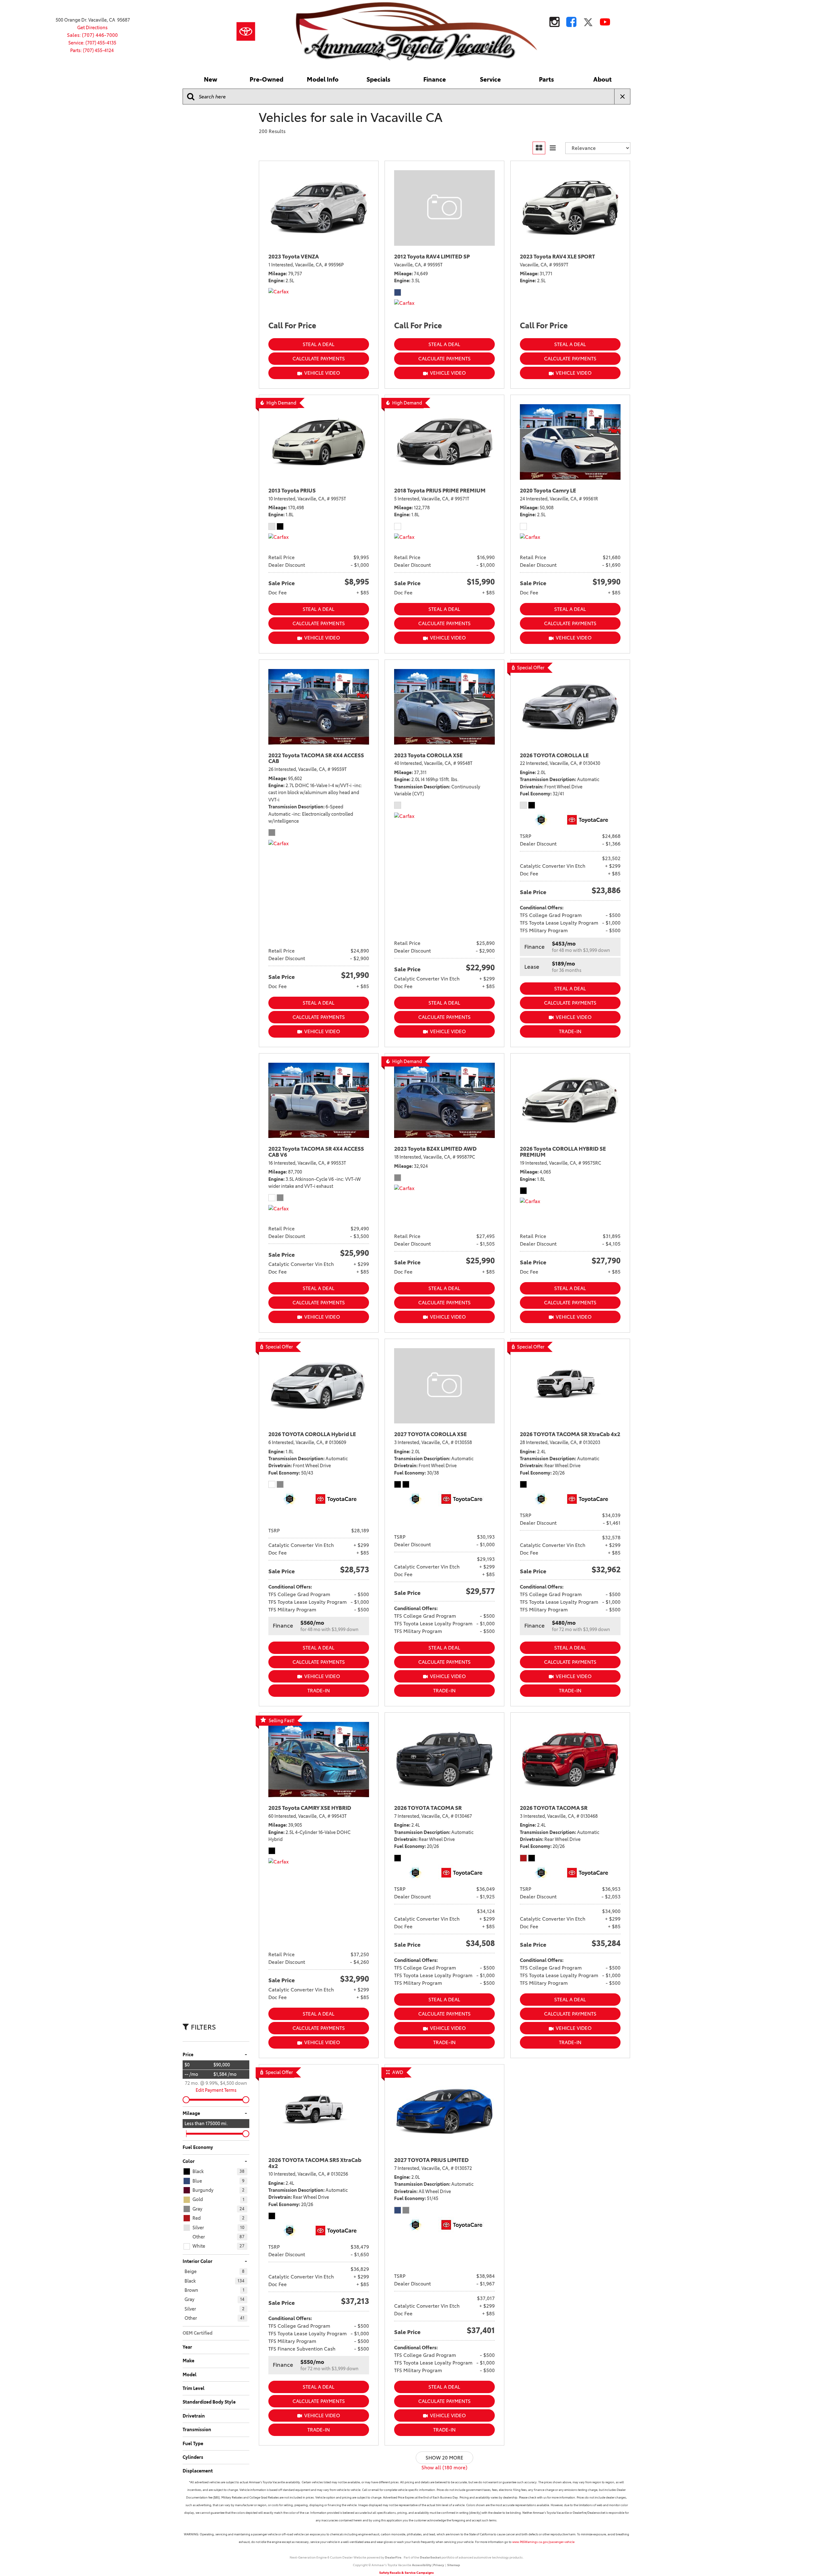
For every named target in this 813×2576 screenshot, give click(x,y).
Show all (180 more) (444, 2468)
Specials (378, 80)
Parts (546, 80)
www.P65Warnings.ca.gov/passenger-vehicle (543, 2542)
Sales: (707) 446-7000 (92, 35)
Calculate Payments (319, 359)
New (211, 80)
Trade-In (570, 1031)
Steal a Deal (319, 344)
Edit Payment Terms (216, 2090)
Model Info (323, 80)
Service (490, 80)
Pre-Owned (266, 80)
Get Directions (92, 28)
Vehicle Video (322, 373)
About (602, 80)
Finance (435, 80)
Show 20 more (444, 2458)
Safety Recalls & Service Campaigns (406, 2573)
